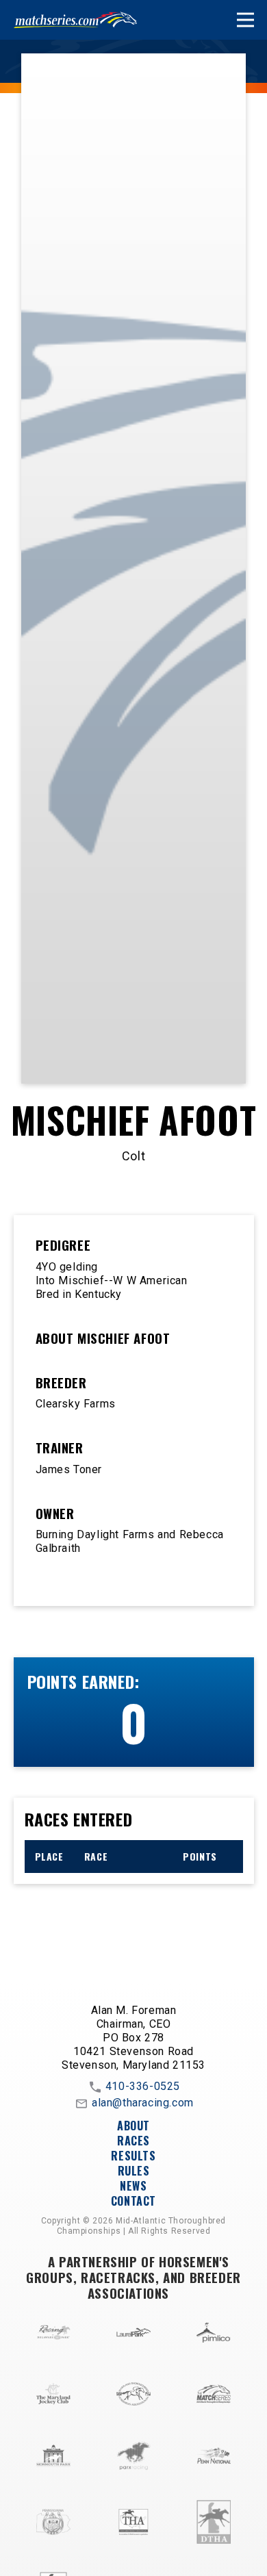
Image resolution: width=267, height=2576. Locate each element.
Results (133, 2156)
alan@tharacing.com (143, 2103)
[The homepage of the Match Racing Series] (75, 20)
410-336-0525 (143, 2086)
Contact (133, 2201)
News (133, 2186)
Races (133, 2141)
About (133, 2126)
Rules (134, 2171)
